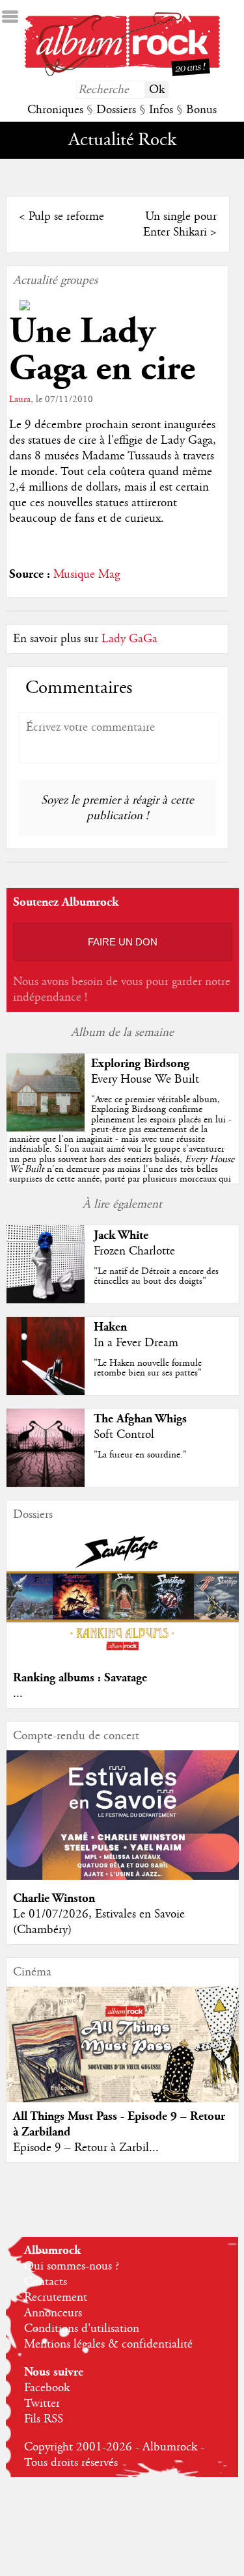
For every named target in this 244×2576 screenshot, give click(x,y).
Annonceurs (53, 2313)
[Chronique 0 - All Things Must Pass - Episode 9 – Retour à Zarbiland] (122, 2057)
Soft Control (124, 1435)
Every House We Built (145, 1079)
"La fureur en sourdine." (140, 1455)
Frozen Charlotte (134, 1251)
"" (122, 1149)
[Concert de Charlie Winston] (122, 1877)
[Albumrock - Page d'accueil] (122, 73)
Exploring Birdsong (140, 1064)
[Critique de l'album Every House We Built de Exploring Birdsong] (46, 1128)
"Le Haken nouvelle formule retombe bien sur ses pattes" (148, 1368)
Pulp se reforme (66, 217)
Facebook (47, 2388)
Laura (20, 400)
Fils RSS (44, 2419)
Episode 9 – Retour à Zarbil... (86, 2148)
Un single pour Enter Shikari (180, 224)
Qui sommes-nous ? (72, 2266)
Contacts (46, 2282)
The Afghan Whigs (140, 1419)
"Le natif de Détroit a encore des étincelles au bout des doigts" (156, 1276)
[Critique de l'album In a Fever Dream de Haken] (46, 1392)
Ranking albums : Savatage (80, 1678)
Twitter (42, 2404)
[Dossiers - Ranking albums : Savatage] (122, 1656)
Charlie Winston (54, 1898)
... (18, 1694)
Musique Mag (87, 575)
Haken (110, 1327)
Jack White (121, 1235)
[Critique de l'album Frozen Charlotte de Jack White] (46, 1300)
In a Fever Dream (136, 1343)
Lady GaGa (129, 639)
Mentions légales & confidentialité (108, 2344)
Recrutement (56, 2298)
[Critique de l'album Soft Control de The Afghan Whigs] (46, 1484)
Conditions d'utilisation (82, 2329)
